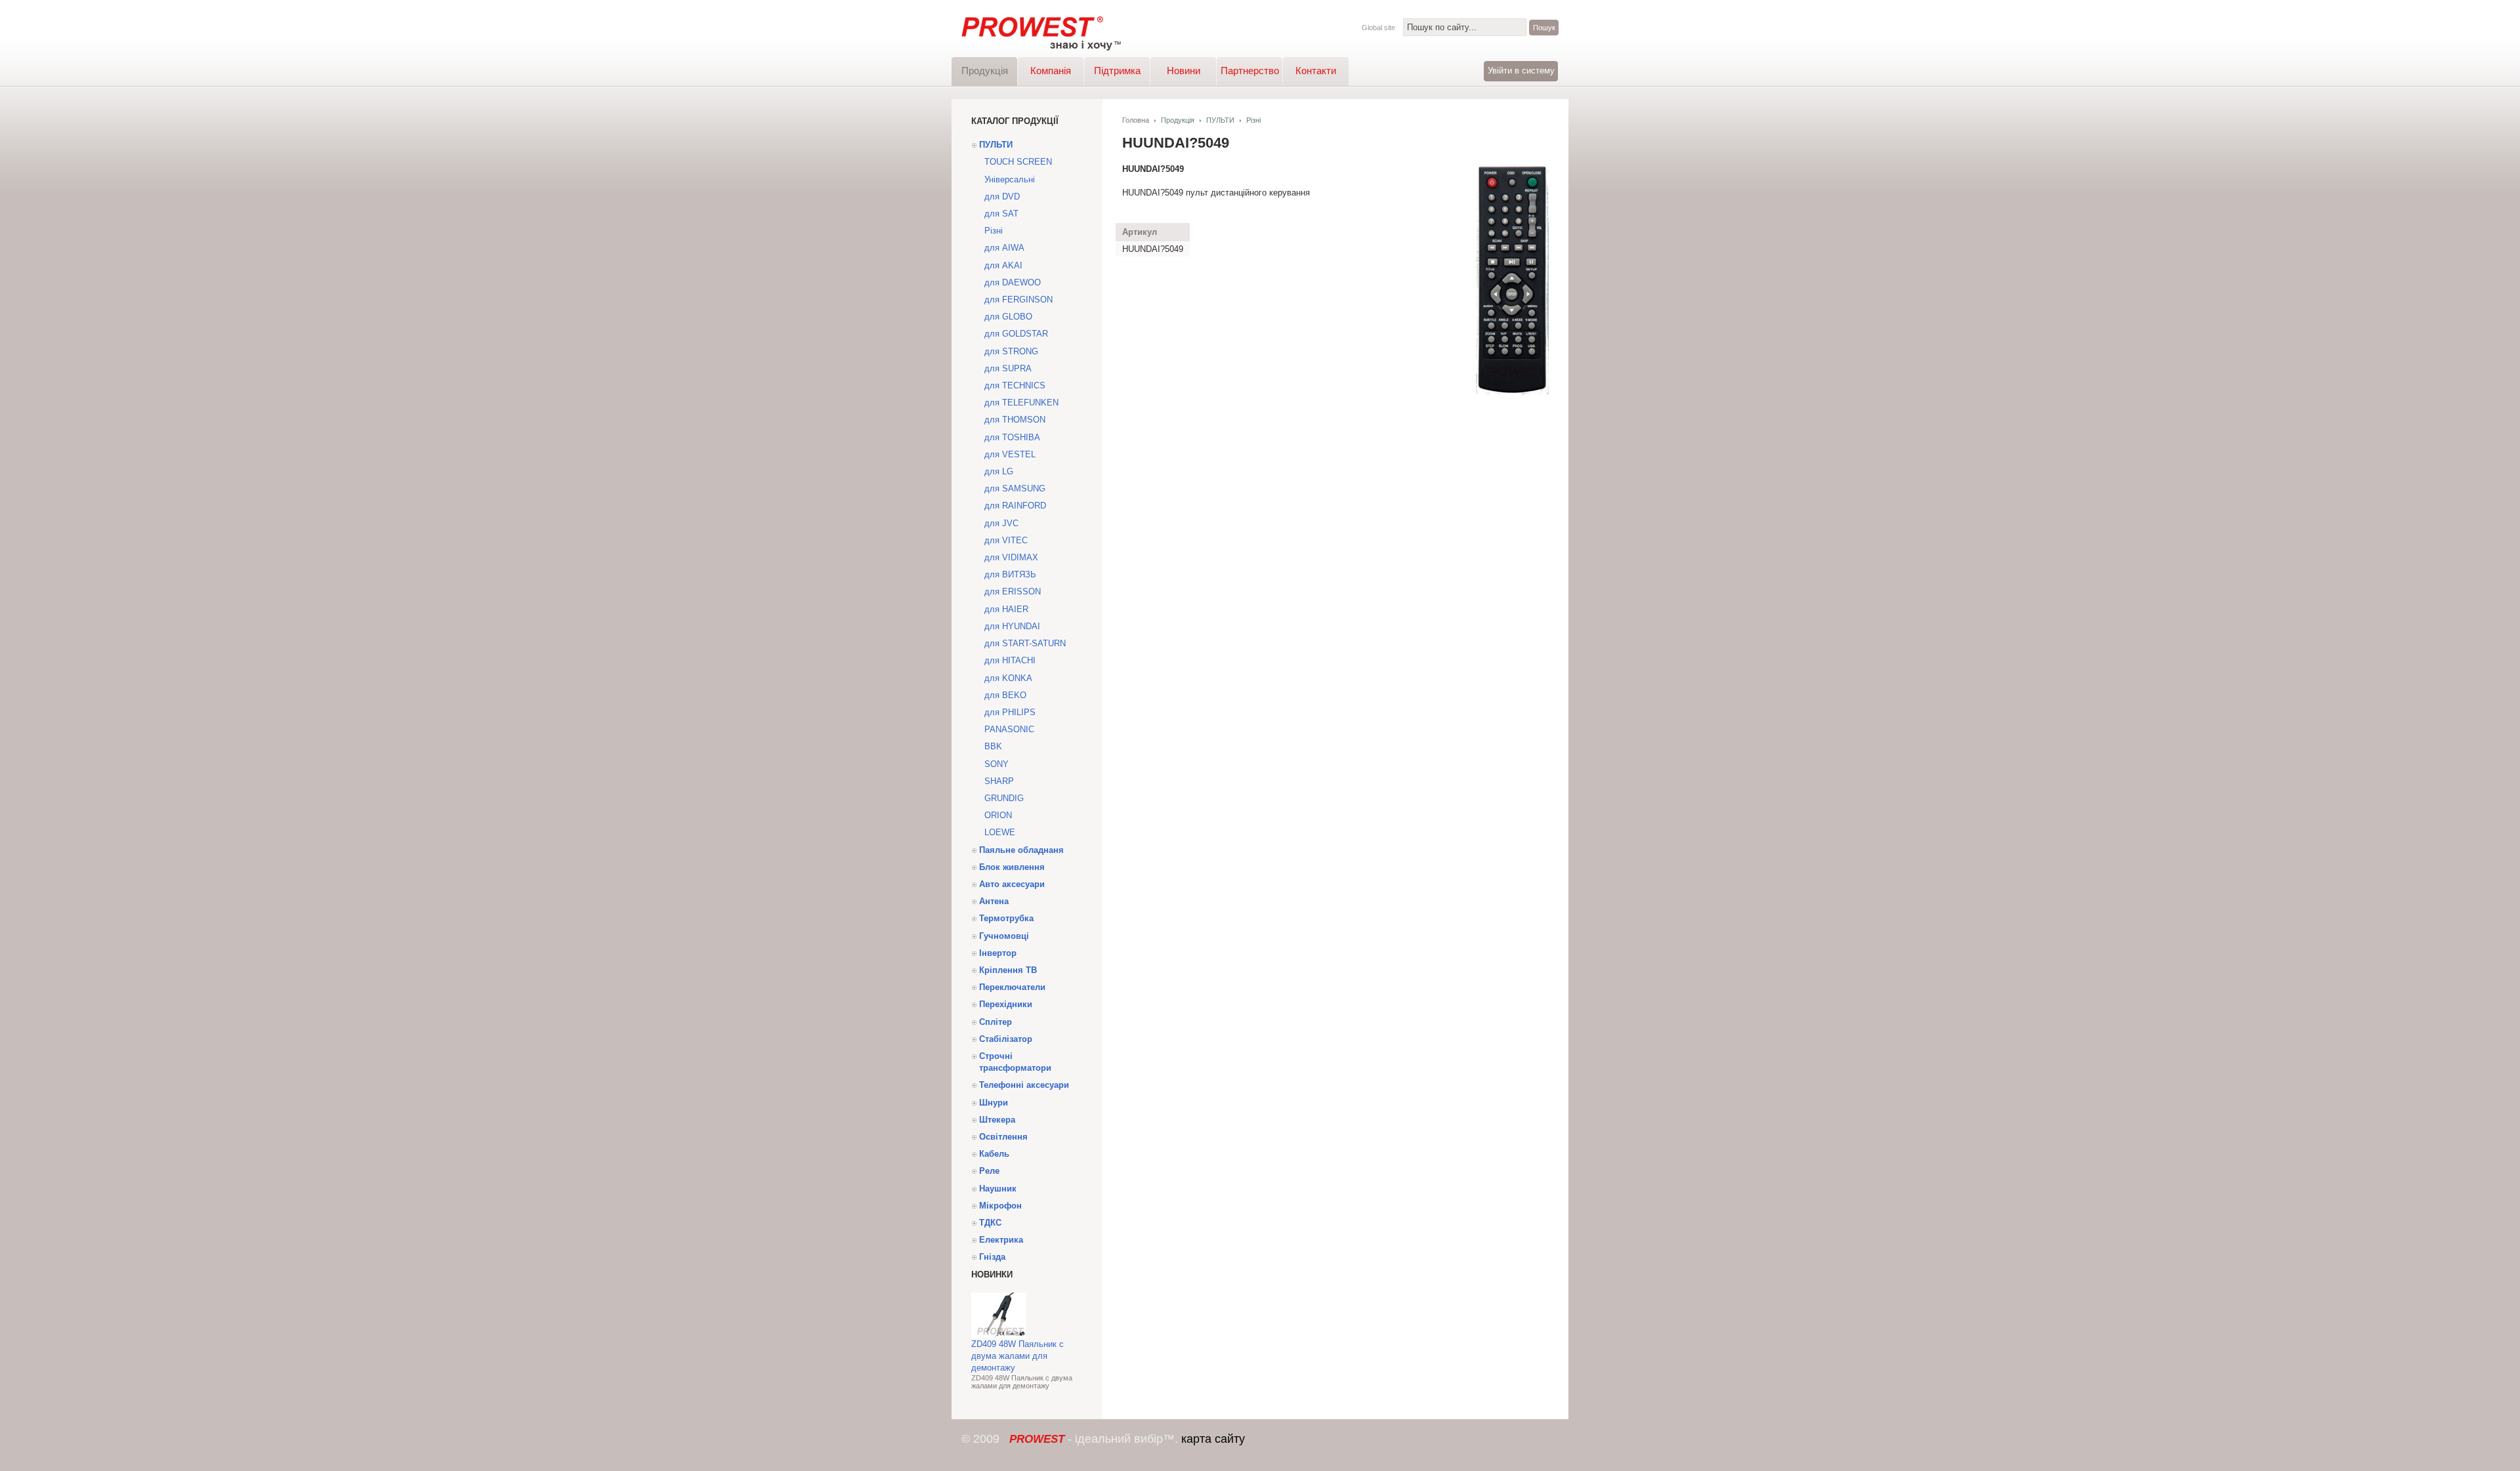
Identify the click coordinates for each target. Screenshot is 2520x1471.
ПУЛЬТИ (996, 145)
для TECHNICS (1015, 385)
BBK (993, 746)
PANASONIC (1009, 729)
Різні (994, 231)
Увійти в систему (1521, 71)
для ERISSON (1013, 591)
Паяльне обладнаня (1021, 850)
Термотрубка (1006, 918)
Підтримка (1117, 71)
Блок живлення (1012, 867)
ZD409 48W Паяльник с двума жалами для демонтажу (1018, 1356)
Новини (1184, 71)
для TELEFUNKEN (1021, 403)
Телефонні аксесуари (1024, 1085)
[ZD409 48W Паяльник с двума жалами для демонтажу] (998, 1336)
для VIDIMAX (1011, 557)
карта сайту (1213, 1439)
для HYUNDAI (1012, 626)
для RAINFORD (1015, 506)
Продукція (985, 71)
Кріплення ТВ (1008, 970)
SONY (997, 764)
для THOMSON (1015, 420)
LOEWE (1000, 832)
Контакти (1316, 71)
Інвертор (998, 953)
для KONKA (1008, 678)
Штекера (997, 1120)
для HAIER (1006, 609)
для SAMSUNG (1015, 488)
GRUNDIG (1004, 798)
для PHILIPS (1010, 712)
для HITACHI (1010, 660)
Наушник (998, 1189)
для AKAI (1003, 265)
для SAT (1001, 214)
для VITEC (1006, 540)
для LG (999, 471)
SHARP (999, 781)
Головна (1136, 120)
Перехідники (1006, 1004)
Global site (1378, 28)
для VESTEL (1010, 454)
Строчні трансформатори (1015, 1062)
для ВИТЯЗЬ (1010, 574)
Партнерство (1250, 71)
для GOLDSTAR (1016, 334)
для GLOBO (1008, 317)
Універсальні (1010, 179)
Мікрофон (1000, 1206)
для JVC (1001, 523)
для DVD (1002, 197)
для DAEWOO (1013, 282)
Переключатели (1012, 987)
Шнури (994, 1103)
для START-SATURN (1025, 643)
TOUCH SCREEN (1018, 162)
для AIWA (1004, 248)
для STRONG (1011, 351)
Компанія (1051, 71)
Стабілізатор (1006, 1039)
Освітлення (1003, 1137)
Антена (994, 901)
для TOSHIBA (1012, 437)
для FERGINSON (1018, 300)
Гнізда (992, 1257)
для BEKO (1005, 695)
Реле (989, 1171)
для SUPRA (1008, 368)
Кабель (994, 1154)
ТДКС (990, 1223)
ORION (998, 815)
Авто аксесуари (1012, 884)
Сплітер (996, 1022)
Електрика (1001, 1240)
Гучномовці (1004, 936)
